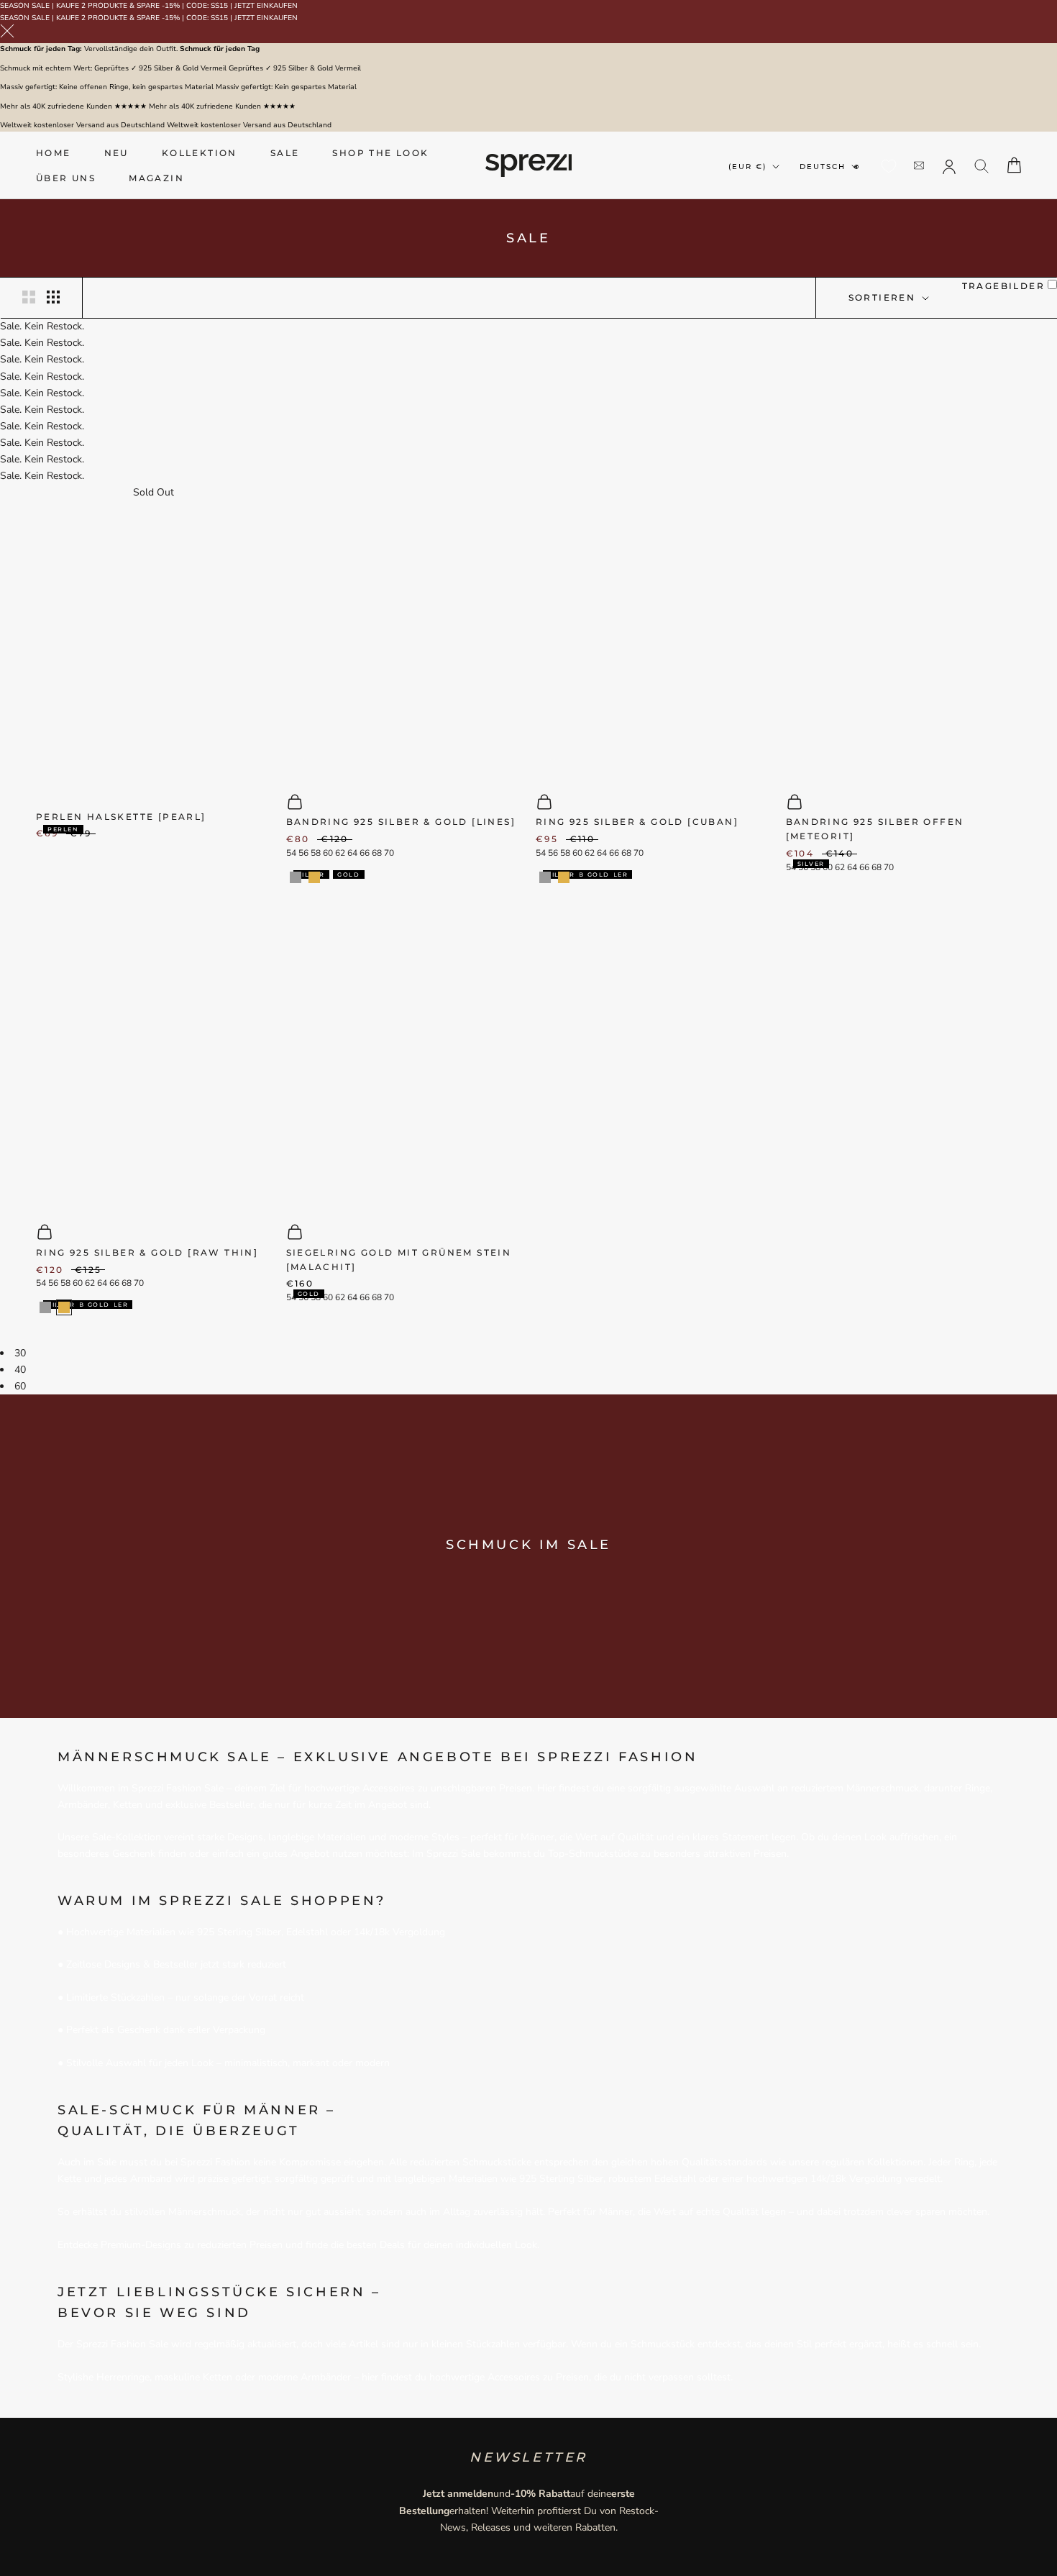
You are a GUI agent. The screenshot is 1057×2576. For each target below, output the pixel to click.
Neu (116, 153)
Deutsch (823, 166)
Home (54, 153)
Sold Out (154, 492)
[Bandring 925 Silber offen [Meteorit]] (904, 631)
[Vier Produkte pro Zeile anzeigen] (53, 297)
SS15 (219, 6)
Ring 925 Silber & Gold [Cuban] (637, 822)
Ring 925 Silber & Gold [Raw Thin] (147, 1252)
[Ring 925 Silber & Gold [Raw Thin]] (154, 1062)
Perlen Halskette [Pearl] (121, 817)
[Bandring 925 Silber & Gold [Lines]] (404, 631)
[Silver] (296, 877)
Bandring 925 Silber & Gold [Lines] (401, 822)
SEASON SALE (25, 6)
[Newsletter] (919, 165)
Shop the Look (380, 153)
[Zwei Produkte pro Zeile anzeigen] (29, 297)
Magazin (156, 178)
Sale (285, 153)
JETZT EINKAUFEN (266, 6)
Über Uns (66, 178)
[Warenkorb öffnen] (1014, 165)
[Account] (949, 165)
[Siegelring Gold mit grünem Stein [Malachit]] (404, 1062)
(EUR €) (747, 166)
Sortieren (884, 297)
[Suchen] (982, 165)
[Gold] (314, 877)
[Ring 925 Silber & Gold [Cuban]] (654, 631)
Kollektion (200, 153)
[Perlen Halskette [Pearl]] (154, 648)
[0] (889, 166)
